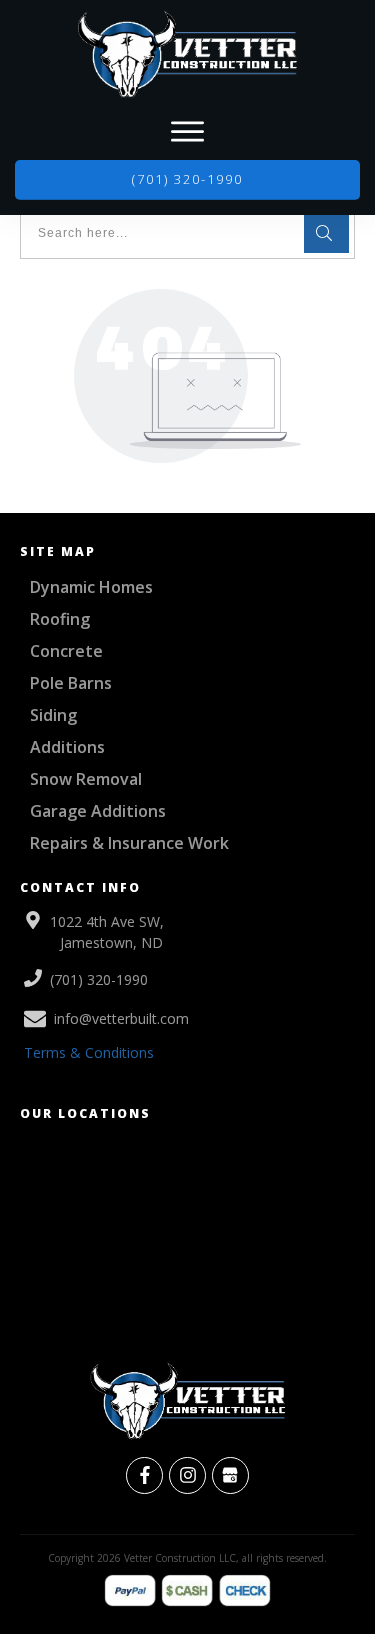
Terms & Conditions (89, 1052)
